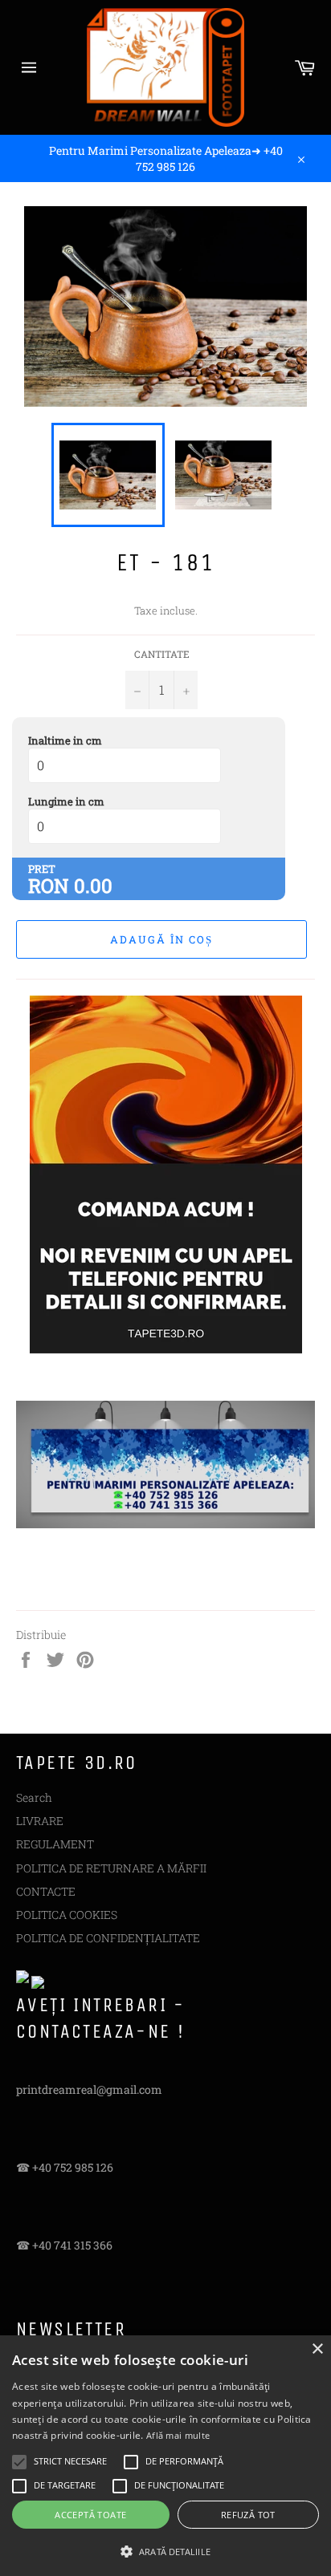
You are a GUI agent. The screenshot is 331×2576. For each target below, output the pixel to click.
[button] (165, 2550)
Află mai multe (178, 2435)
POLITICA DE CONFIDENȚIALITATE (108, 1938)
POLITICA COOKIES (67, 1915)
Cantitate (162, 654)
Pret (42, 869)
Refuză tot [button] (248, 2515)
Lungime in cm (66, 801)
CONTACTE (46, 1891)
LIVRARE (40, 1821)
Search (34, 1797)
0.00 (93, 886)
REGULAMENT (55, 1844)
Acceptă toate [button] (90, 2515)
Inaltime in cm (65, 740)
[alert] (165, 2456)
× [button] (317, 2349)
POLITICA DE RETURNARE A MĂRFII (111, 1868)
